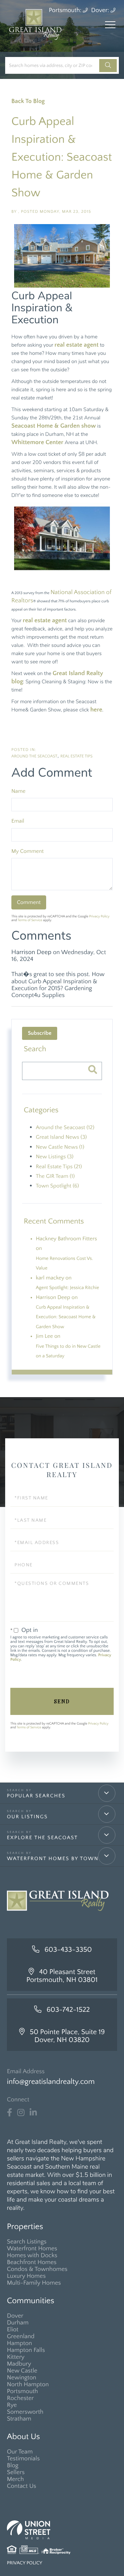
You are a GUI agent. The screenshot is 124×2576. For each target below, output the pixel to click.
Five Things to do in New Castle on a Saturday (68, 1351)
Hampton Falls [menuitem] (26, 2350)
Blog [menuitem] (13, 2465)
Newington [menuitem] (22, 2378)
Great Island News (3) (61, 1137)
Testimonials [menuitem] (23, 2459)
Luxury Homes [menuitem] (26, 2276)
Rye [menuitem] (12, 2405)
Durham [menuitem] (18, 2323)
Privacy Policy (99, 916)
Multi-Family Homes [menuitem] (34, 2283)
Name (18, 791)
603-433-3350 (68, 1950)
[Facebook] (9, 2113)
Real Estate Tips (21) (59, 1167)
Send (62, 1701)
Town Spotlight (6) (57, 1186)
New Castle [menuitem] (22, 2371)
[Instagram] (21, 2113)
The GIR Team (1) (55, 1176)
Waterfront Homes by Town (53, 1859)
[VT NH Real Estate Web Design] (62, 2530)
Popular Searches (36, 1796)
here (96, 710)
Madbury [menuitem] (19, 2364)
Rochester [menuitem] (20, 2398)
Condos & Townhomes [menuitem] (37, 2269)
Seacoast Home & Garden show (54, 426)
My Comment (28, 851)
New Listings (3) (55, 1157)
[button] (108, 66)
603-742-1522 (68, 2010)
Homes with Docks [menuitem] (32, 2255)
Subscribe (40, 1033)
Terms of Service (30, 920)
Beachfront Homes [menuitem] (32, 2262)
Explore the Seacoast (42, 1838)
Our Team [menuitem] (20, 2452)
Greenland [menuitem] (21, 2336)
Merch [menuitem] (15, 2479)
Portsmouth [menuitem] (22, 2391)
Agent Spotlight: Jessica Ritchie (68, 1288)
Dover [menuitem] (15, 2316)
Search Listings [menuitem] (27, 2242)
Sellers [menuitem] (16, 2472)
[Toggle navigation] (110, 25)
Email (18, 821)
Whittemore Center (37, 442)
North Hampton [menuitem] (28, 2384)
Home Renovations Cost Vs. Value (64, 1263)
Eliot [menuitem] (13, 2330)
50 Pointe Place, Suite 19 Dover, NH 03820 (67, 2036)
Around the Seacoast (34, 757)
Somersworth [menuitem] (25, 2412)
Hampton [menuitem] (19, 2343)
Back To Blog (28, 101)
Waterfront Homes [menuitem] (32, 2249)
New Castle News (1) (60, 1147)
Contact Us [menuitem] (22, 2486)
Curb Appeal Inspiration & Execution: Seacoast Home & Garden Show (62, 157)
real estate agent (76, 345)
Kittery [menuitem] (16, 2357)
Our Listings (27, 1817)
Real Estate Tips (76, 757)
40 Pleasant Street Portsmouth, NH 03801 (62, 1976)
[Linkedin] (33, 2113)
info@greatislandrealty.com (51, 2082)
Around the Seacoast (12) (65, 1128)
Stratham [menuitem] (19, 2419)
